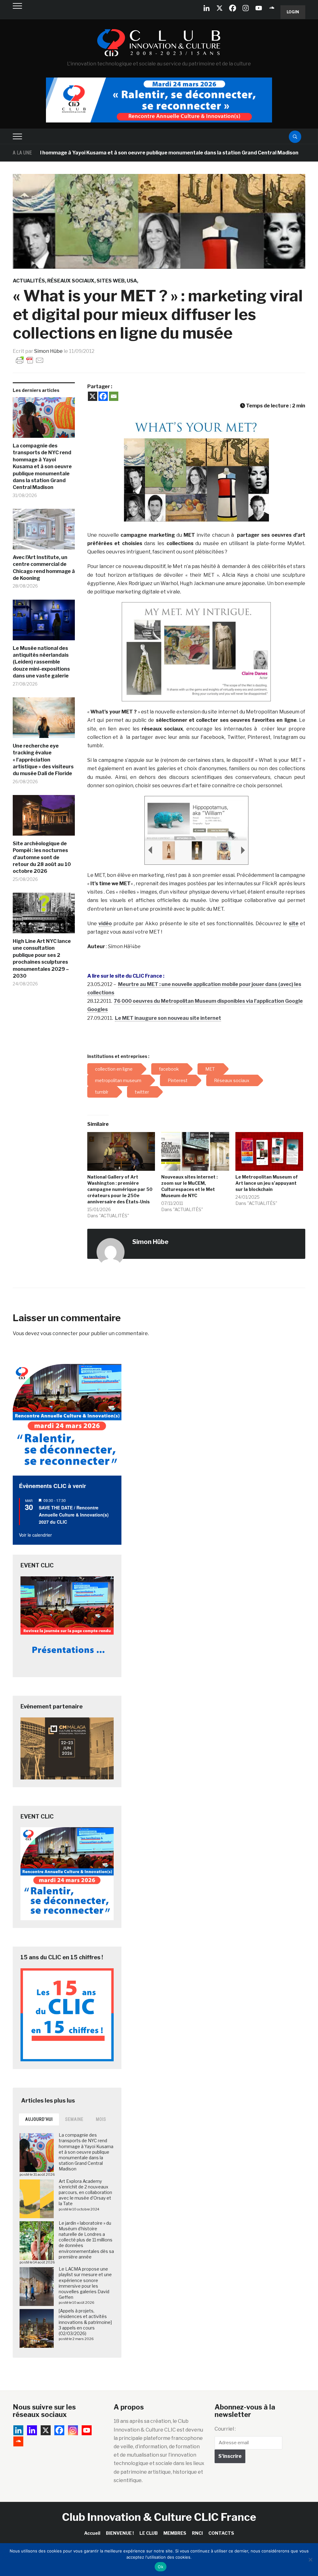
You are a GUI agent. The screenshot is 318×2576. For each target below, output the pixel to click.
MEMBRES (175, 2533)
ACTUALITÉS (29, 281)
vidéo (105, 924)
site (294, 924)
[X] (220, 8)
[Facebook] (233, 8)
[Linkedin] (32, 2430)
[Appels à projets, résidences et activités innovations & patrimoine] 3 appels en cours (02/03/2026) (85, 2322)
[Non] (310, 2560)
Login (293, 12)
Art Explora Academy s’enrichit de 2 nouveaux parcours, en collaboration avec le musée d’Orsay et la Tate (85, 2192)
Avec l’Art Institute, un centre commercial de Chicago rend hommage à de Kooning (44, 568)
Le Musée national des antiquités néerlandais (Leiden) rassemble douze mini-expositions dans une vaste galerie (41, 662)
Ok (161, 2567)
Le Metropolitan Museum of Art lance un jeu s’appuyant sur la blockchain (267, 1183)
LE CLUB (149, 2533)
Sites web (111, 281)
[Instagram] (246, 8)
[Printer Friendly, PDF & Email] (30, 360)
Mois (101, 2119)
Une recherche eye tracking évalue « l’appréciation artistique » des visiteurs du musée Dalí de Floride (43, 760)
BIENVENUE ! (120, 2533)
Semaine (74, 2119)
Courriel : (225, 2429)
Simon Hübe (48, 351)
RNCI (197, 2533)
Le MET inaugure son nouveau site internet (168, 1018)
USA (132, 281)
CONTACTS (221, 2533)
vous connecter (59, 1333)
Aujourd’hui (39, 2119)
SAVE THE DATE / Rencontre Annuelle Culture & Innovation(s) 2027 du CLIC (74, 1515)
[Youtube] (259, 8)
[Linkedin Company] (207, 8)
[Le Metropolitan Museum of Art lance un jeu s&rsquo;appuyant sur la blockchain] (269, 1151)
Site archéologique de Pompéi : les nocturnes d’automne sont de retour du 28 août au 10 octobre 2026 (42, 857)
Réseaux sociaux (71, 281)
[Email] (114, 396)
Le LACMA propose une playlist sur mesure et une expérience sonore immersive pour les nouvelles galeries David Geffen (85, 2283)
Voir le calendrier (35, 1535)
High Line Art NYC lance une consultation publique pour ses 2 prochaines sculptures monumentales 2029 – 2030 (42, 959)
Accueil (92, 2533)
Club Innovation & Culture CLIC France (159, 2517)
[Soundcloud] (272, 8)
